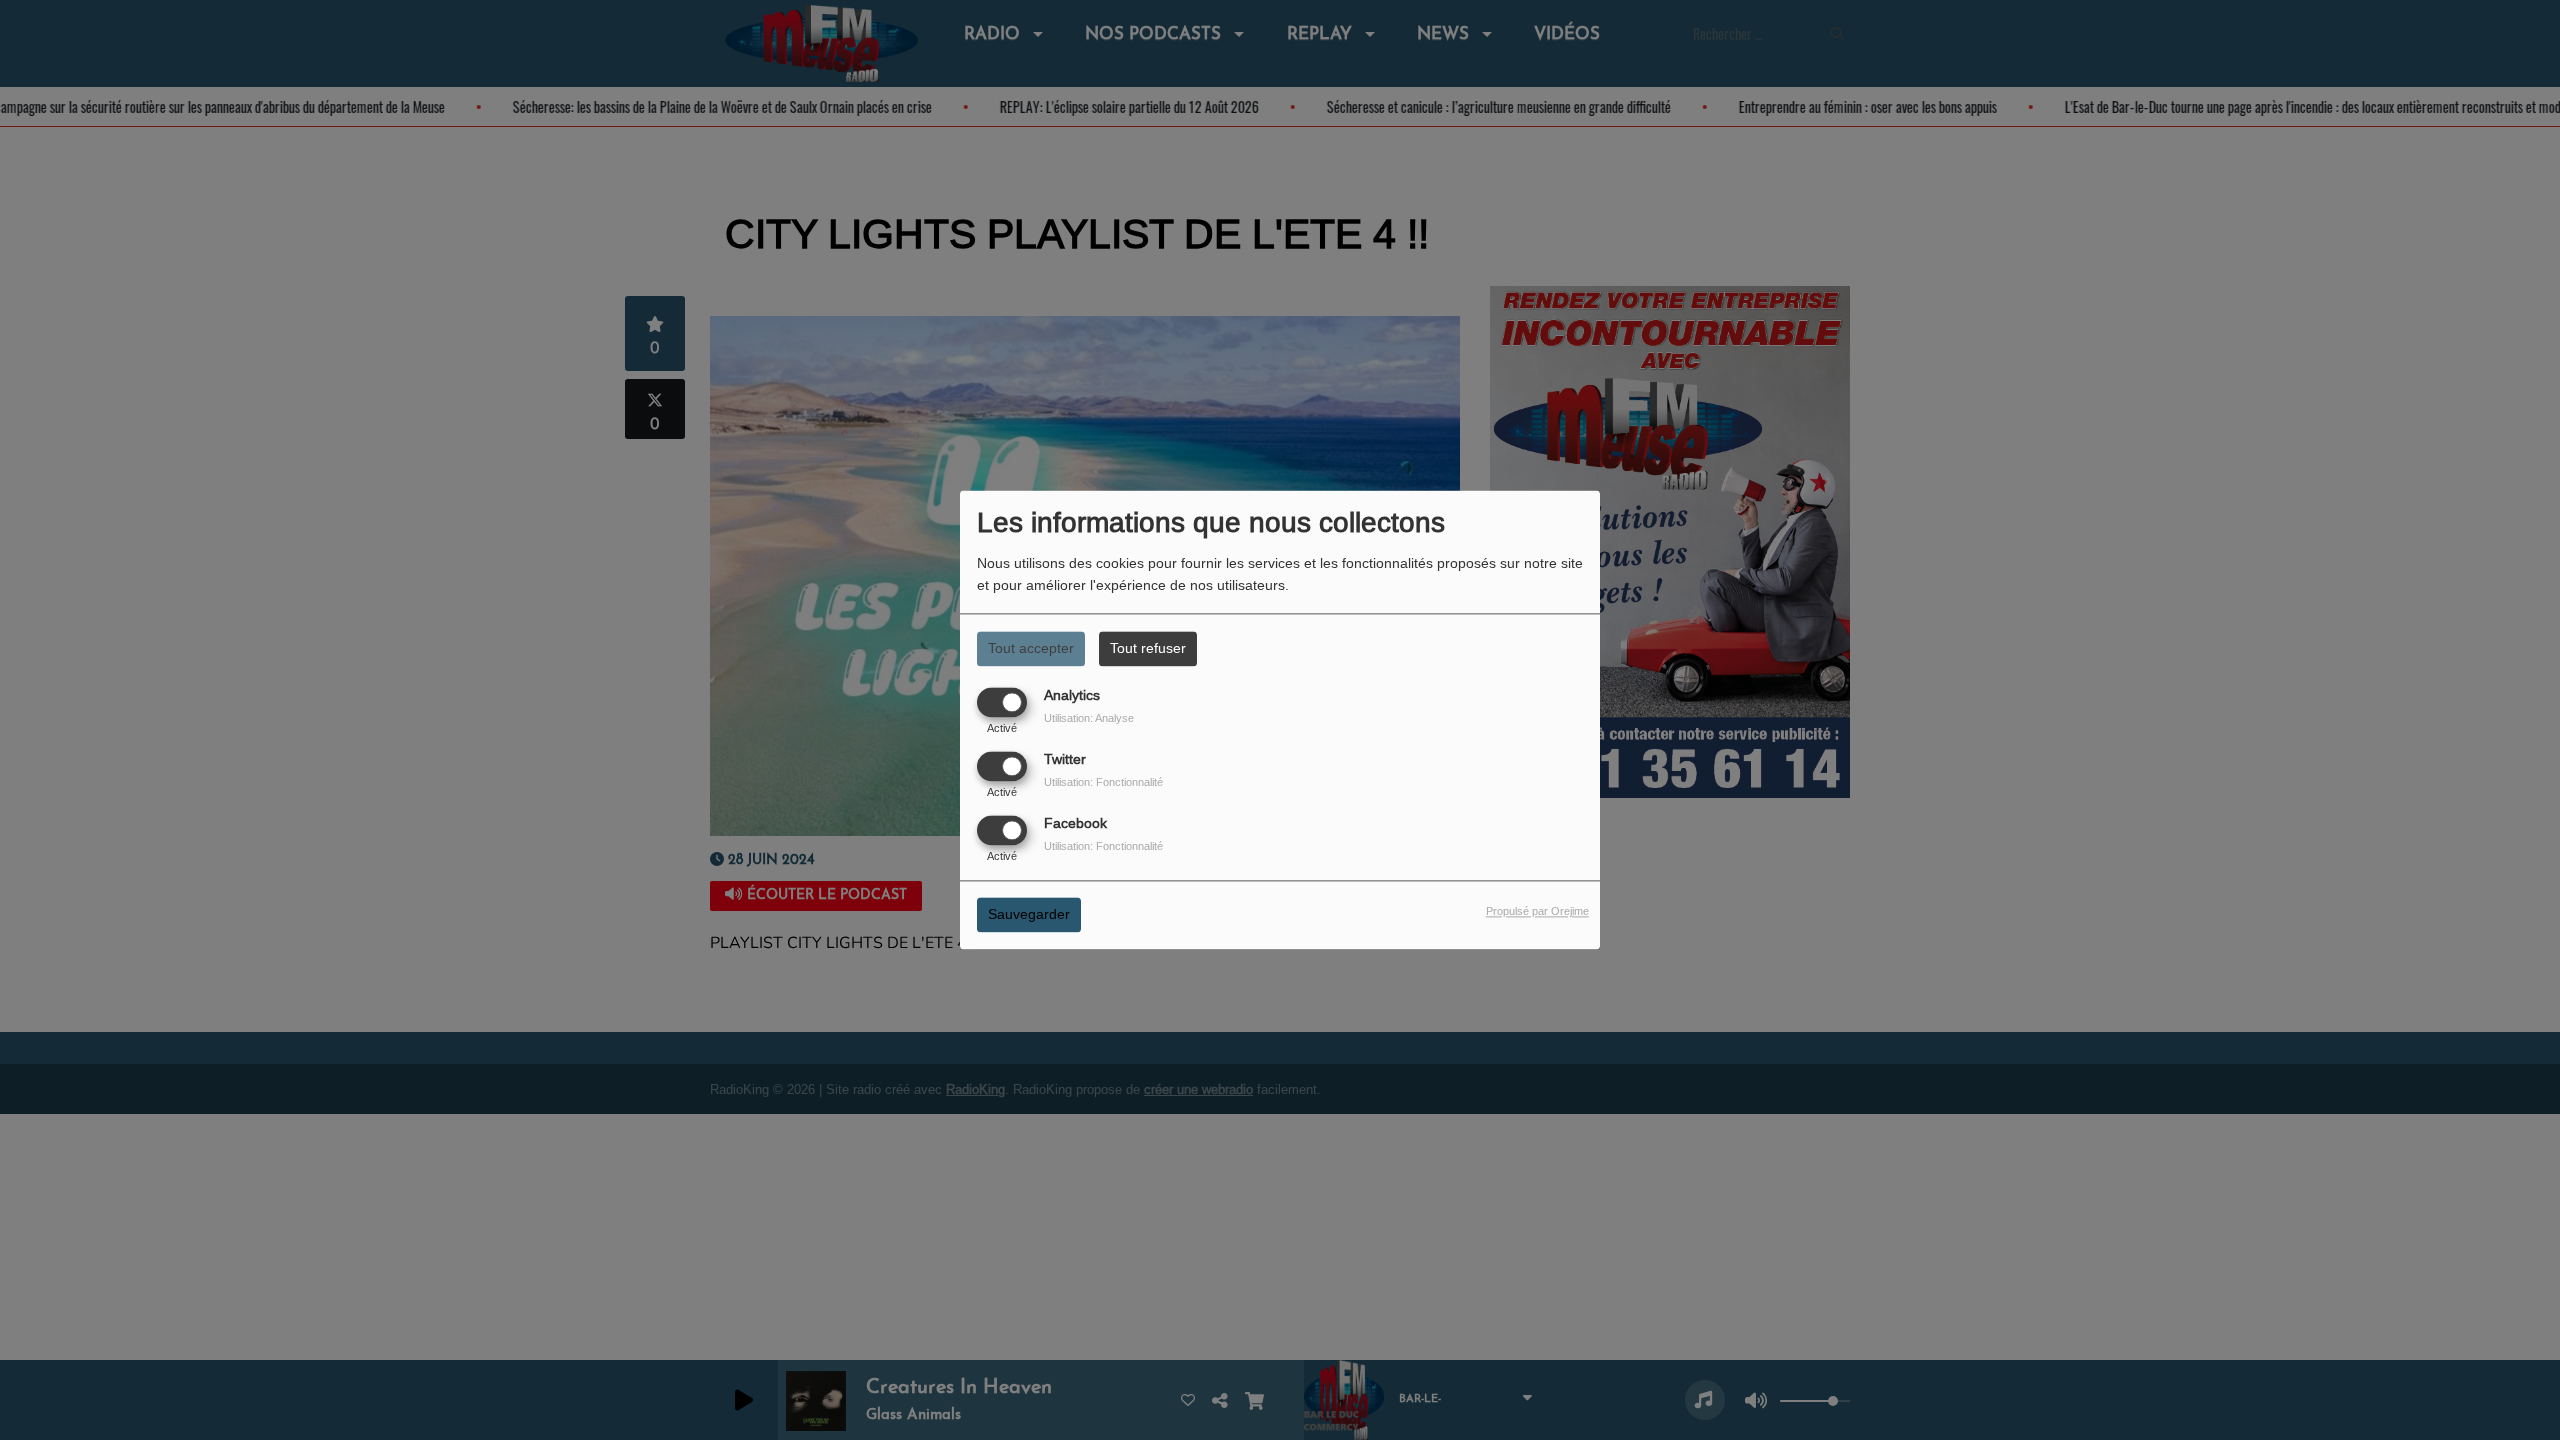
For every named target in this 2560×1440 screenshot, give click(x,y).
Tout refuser (1148, 648)
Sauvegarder (1029, 915)
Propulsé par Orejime (1537, 912)
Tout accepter (1031, 648)
